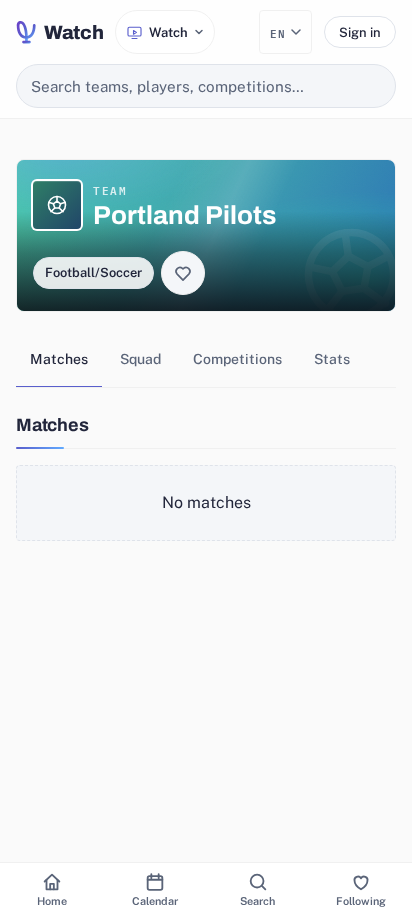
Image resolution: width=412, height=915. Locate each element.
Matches (59, 359)
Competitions (237, 359)
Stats (332, 359)
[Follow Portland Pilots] (183, 273)
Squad (140, 359)
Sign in (360, 32)
